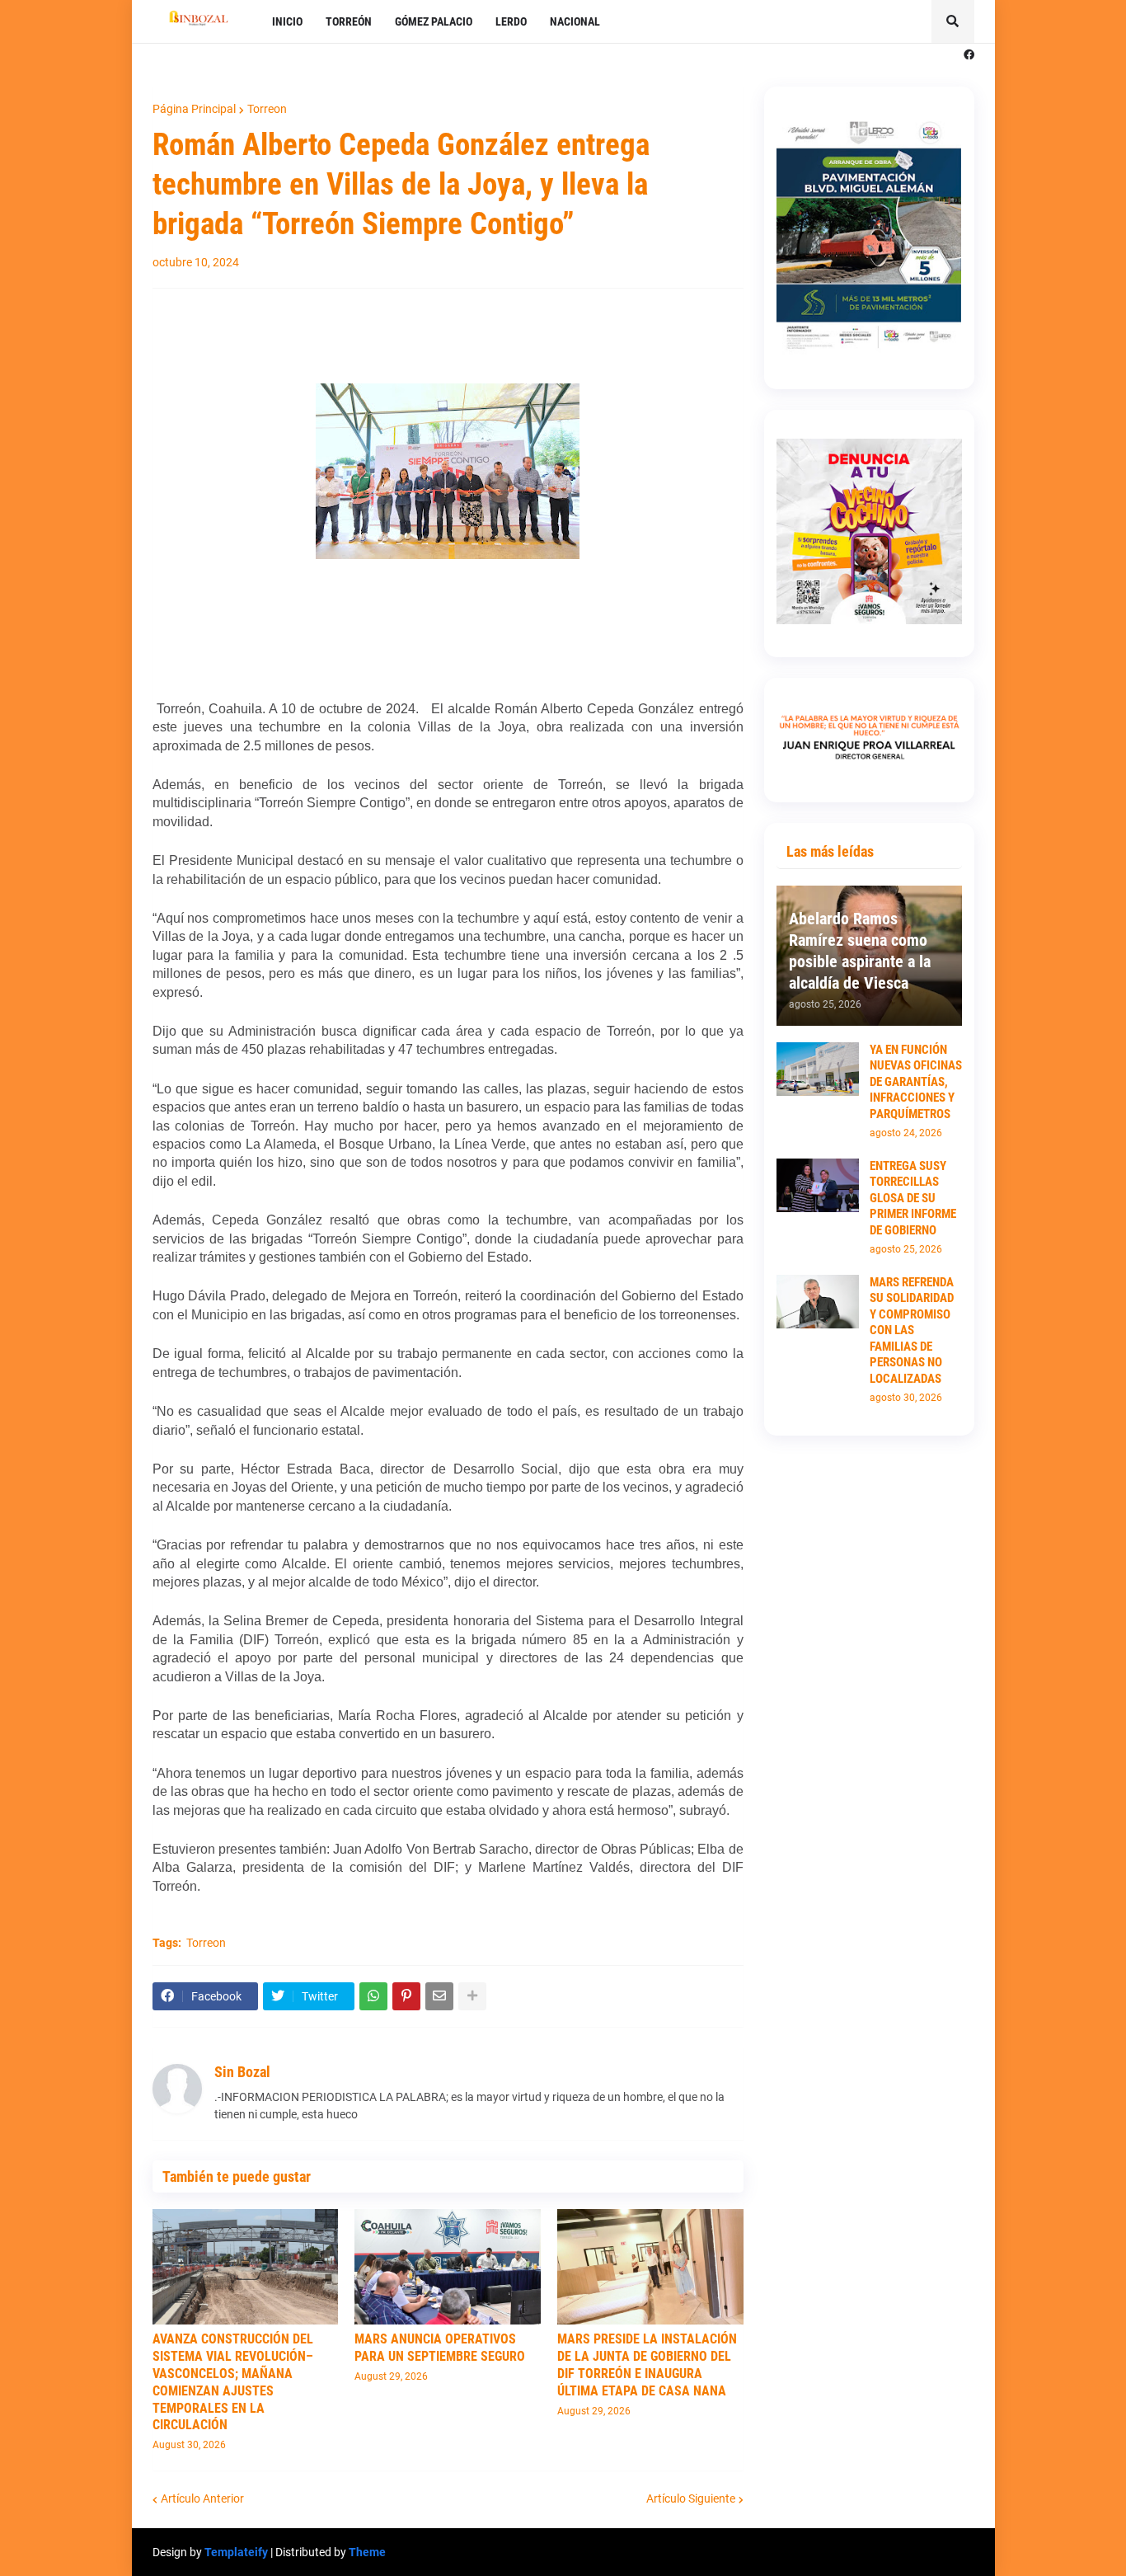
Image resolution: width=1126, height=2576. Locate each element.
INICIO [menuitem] (287, 21)
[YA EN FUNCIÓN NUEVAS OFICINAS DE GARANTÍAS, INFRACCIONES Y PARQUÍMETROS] (818, 1069)
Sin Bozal (242, 2072)
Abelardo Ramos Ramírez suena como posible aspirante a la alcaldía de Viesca (860, 951)
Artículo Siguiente (691, 2498)
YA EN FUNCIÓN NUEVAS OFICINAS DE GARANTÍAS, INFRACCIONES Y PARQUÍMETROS (916, 1082)
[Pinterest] (406, 1996)
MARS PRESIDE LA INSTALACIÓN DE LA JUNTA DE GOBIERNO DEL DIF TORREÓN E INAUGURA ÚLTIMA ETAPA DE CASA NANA (647, 2364)
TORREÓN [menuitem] (349, 21)
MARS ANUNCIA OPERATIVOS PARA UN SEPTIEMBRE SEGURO (440, 2348)
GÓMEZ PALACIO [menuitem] (434, 21)
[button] (953, 21)
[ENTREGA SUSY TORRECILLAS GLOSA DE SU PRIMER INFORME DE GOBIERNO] (818, 1185)
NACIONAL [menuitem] (575, 21)
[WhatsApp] (373, 1996)
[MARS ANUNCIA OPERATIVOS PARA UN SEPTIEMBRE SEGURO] (448, 2267)
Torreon (267, 109)
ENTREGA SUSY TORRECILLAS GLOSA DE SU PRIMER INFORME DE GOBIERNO (913, 1198)
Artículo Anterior (202, 2498)
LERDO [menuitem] (511, 21)
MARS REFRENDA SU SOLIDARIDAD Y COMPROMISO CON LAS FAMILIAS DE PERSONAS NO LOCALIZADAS (912, 1330)
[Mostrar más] (472, 1996)
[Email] (439, 1996)
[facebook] (969, 55)
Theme (367, 2552)
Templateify (236, 2552)
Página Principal (194, 109)
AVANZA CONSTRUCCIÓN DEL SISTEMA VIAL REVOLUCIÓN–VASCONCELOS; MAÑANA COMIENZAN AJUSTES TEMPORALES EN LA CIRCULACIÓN (233, 2382)
